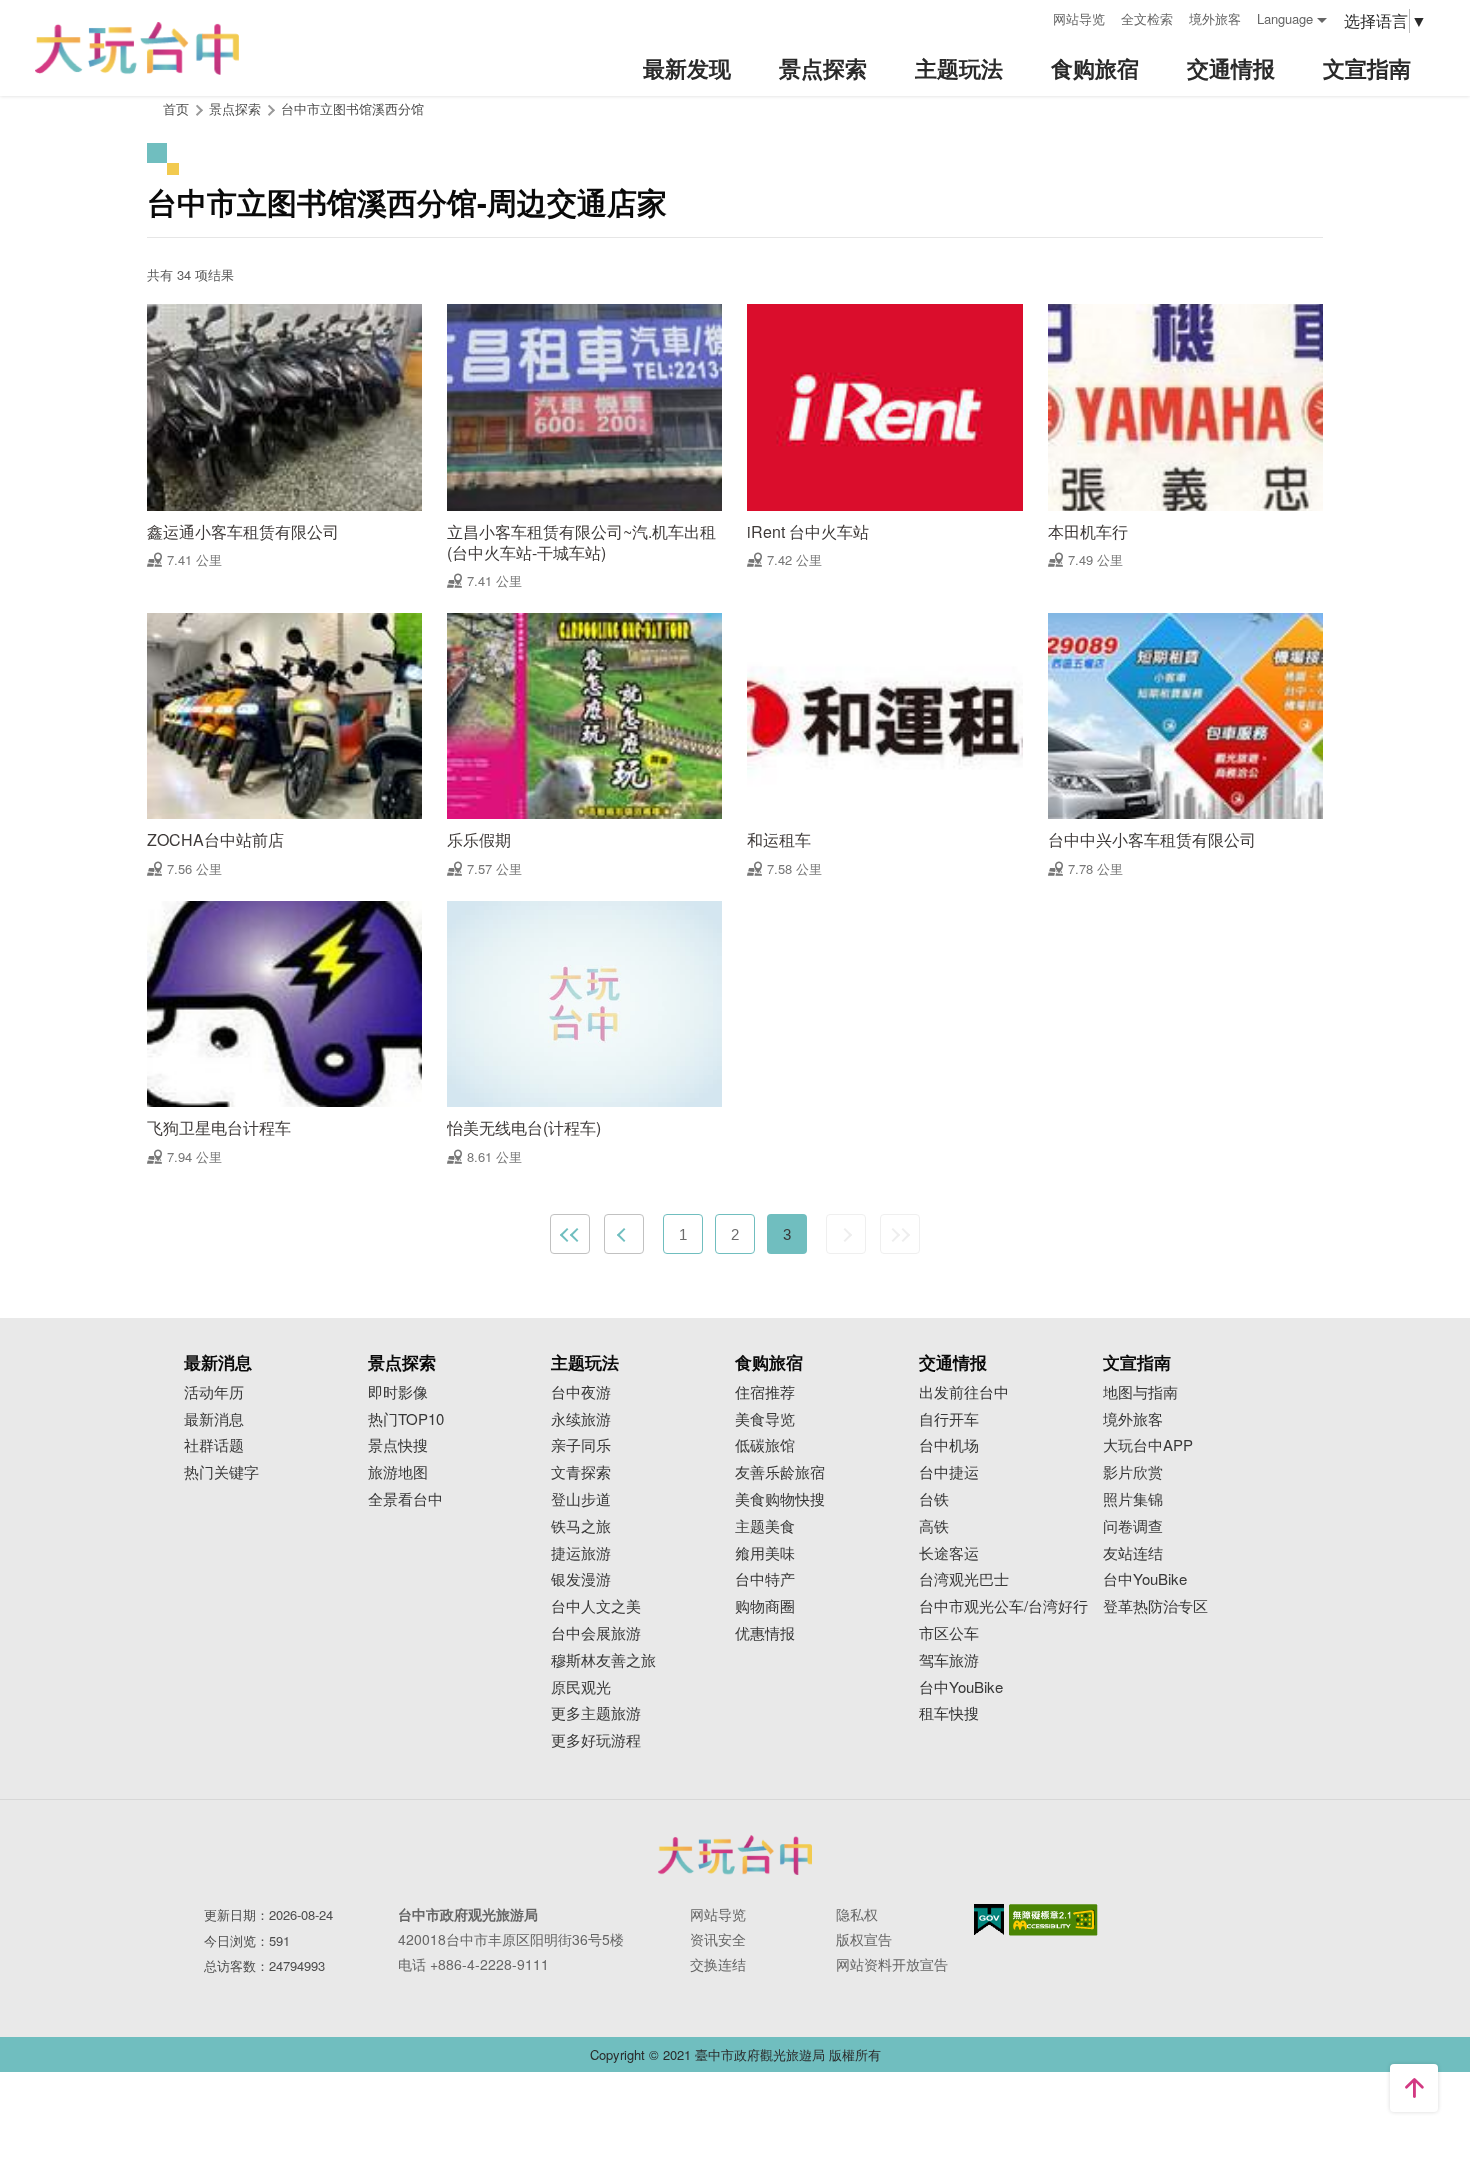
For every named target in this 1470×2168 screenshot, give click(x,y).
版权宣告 (864, 1939)
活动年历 (214, 1392)
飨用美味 (765, 1553)
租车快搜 (949, 1713)
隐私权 (857, 1914)
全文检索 (1147, 18)
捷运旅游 (581, 1553)
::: (1031, 16)
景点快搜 (398, 1445)
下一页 (846, 1234)
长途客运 (949, 1553)
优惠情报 (765, 1633)
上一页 (624, 1234)
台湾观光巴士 (964, 1579)
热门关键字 (221, 1472)
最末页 (900, 1234)
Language (1285, 18)
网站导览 (1079, 18)
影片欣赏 (1133, 1472)
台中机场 (949, 1445)
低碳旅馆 (765, 1445)
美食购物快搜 (780, 1499)
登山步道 (581, 1499)
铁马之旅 (581, 1526)
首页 (176, 108)
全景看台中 (405, 1499)
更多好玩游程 (596, 1740)
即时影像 (398, 1392)
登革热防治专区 (1155, 1606)
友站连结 (1133, 1553)
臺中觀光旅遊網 (137, 48)
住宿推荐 (765, 1392)
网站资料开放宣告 (892, 1964)
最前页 (570, 1234)
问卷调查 (1133, 1526)
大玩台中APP (1148, 1445)
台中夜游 (581, 1392)
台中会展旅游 (596, 1633)
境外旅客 (1215, 18)
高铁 (934, 1526)
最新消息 (214, 1419)
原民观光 (581, 1687)
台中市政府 (735, 1855)
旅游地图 (398, 1472)
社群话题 (214, 1445)
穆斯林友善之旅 (603, 1660)
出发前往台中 (964, 1392)
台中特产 (765, 1579)
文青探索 (581, 1472)
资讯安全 (718, 1939)
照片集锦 (1133, 1499)
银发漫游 (581, 1579)
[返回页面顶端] (1414, 2088)
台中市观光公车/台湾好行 (1003, 1606)
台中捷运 (949, 1472)
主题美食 (765, 1526)
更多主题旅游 (596, 1713)
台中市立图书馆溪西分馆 (352, 108)
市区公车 (949, 1633)
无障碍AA (1053, 1920)
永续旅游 (581, 1419)
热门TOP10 (406, 1419)
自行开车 (949, 1419)
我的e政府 (989, 1919)
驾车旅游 (949, 1660)
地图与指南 (1140, 1392)
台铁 (934, 1499)
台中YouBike (961, 1687)
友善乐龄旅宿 (780, 1472)
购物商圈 (765, 1606)
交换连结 (718, 1964)
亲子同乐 (581, 1445)
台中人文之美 (596, 1606)
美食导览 (765, 1419)
